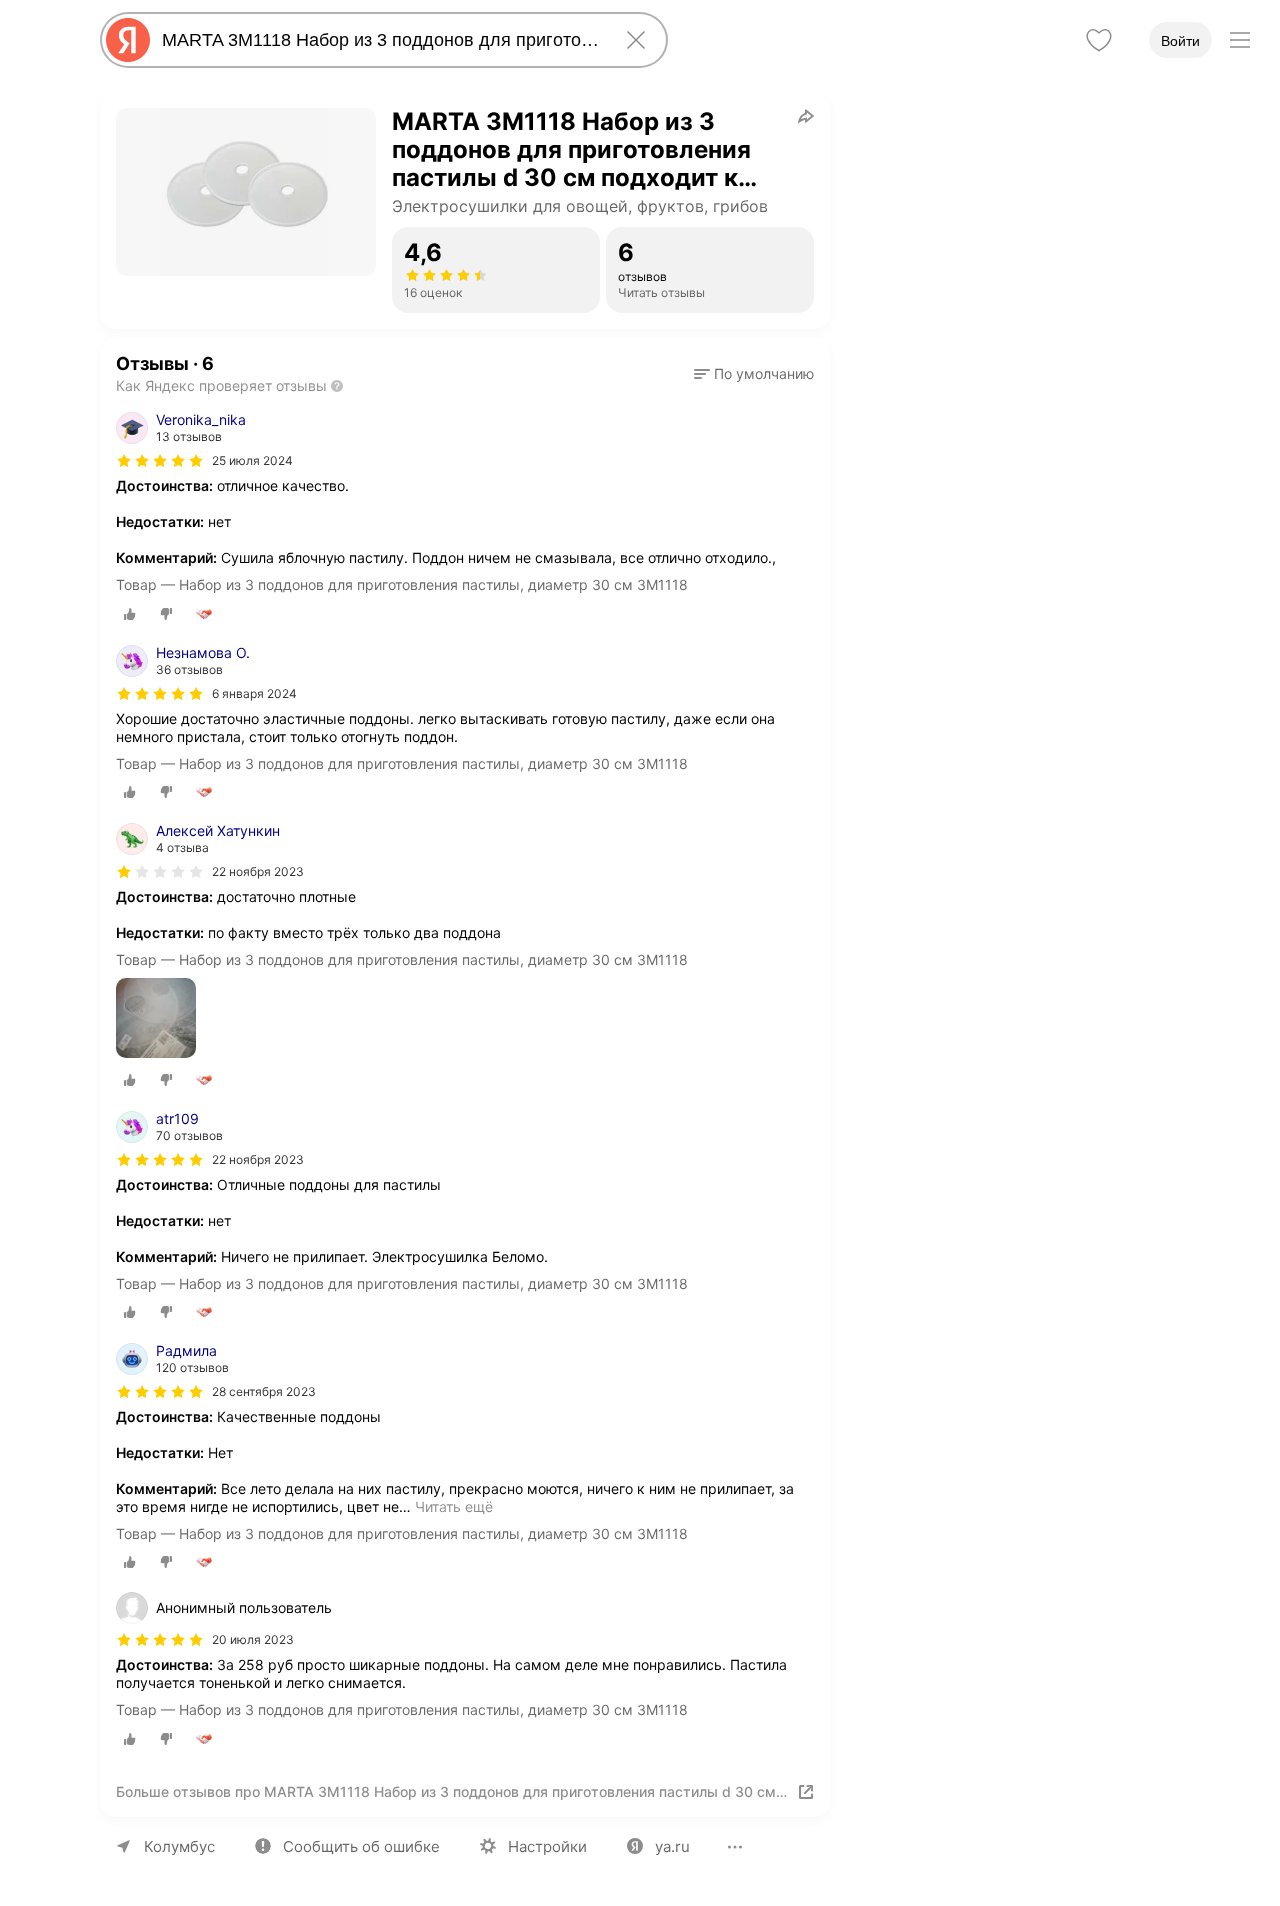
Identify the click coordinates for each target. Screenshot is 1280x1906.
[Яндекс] (128, 40)
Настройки (547, 1846)
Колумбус (179, 1846)
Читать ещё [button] (454, 1506)
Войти (1180, 41)
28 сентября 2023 (264, 1391)
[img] (160, 461)
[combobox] (380, 40)
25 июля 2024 (252, 460)
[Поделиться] (806, 116)
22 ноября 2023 (258, 871)
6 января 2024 (254, 693)
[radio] (130, 614)
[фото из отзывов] (156, 1019)
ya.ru (672, 1846)
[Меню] (1240, 40)
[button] (754, 374)
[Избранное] (1099, 40)
